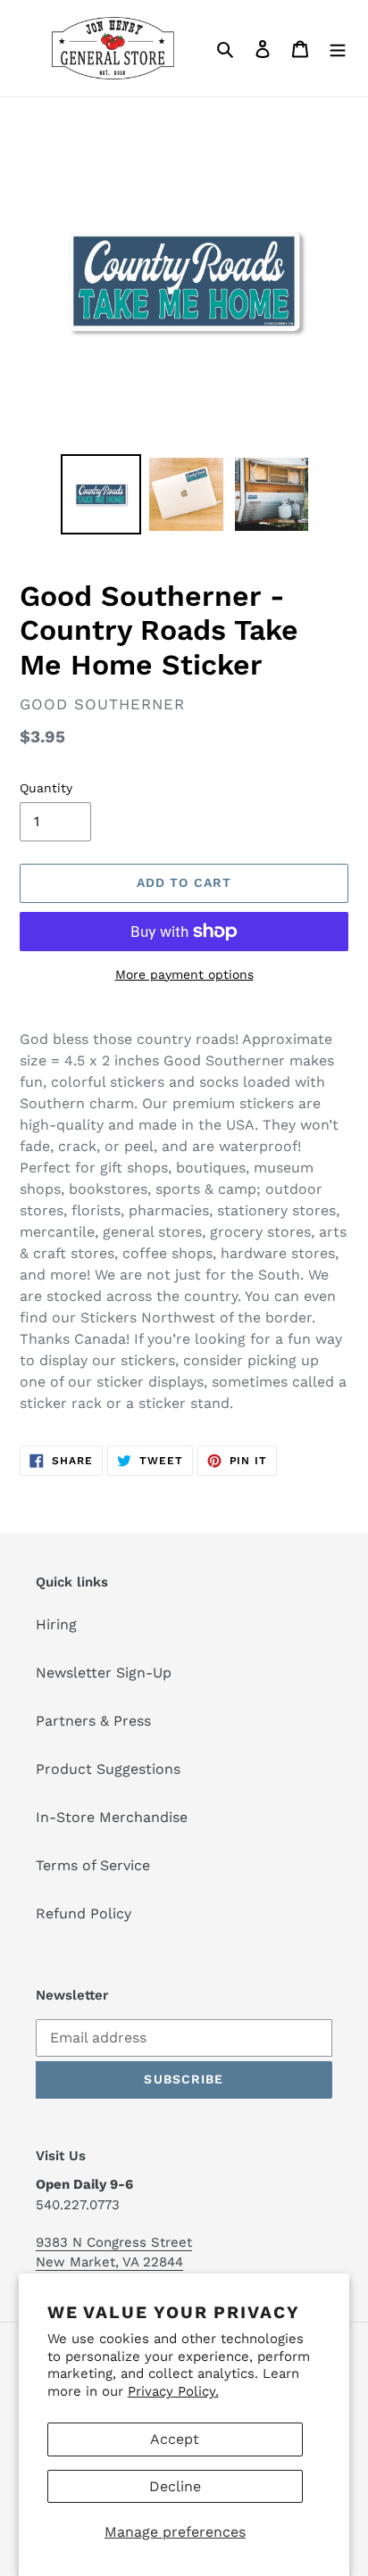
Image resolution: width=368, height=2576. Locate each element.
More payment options (184, 974)
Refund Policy (84, 1913)
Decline (175, 2486)
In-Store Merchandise (112, 1817)
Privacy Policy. (173, 2391)
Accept (175, 2439)
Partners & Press (93, 1721)
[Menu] (338, 48)
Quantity (46, 788)
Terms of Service (93, 1865)
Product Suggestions (108, 1769)
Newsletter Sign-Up (104, 1673)
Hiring (56, 1624)
